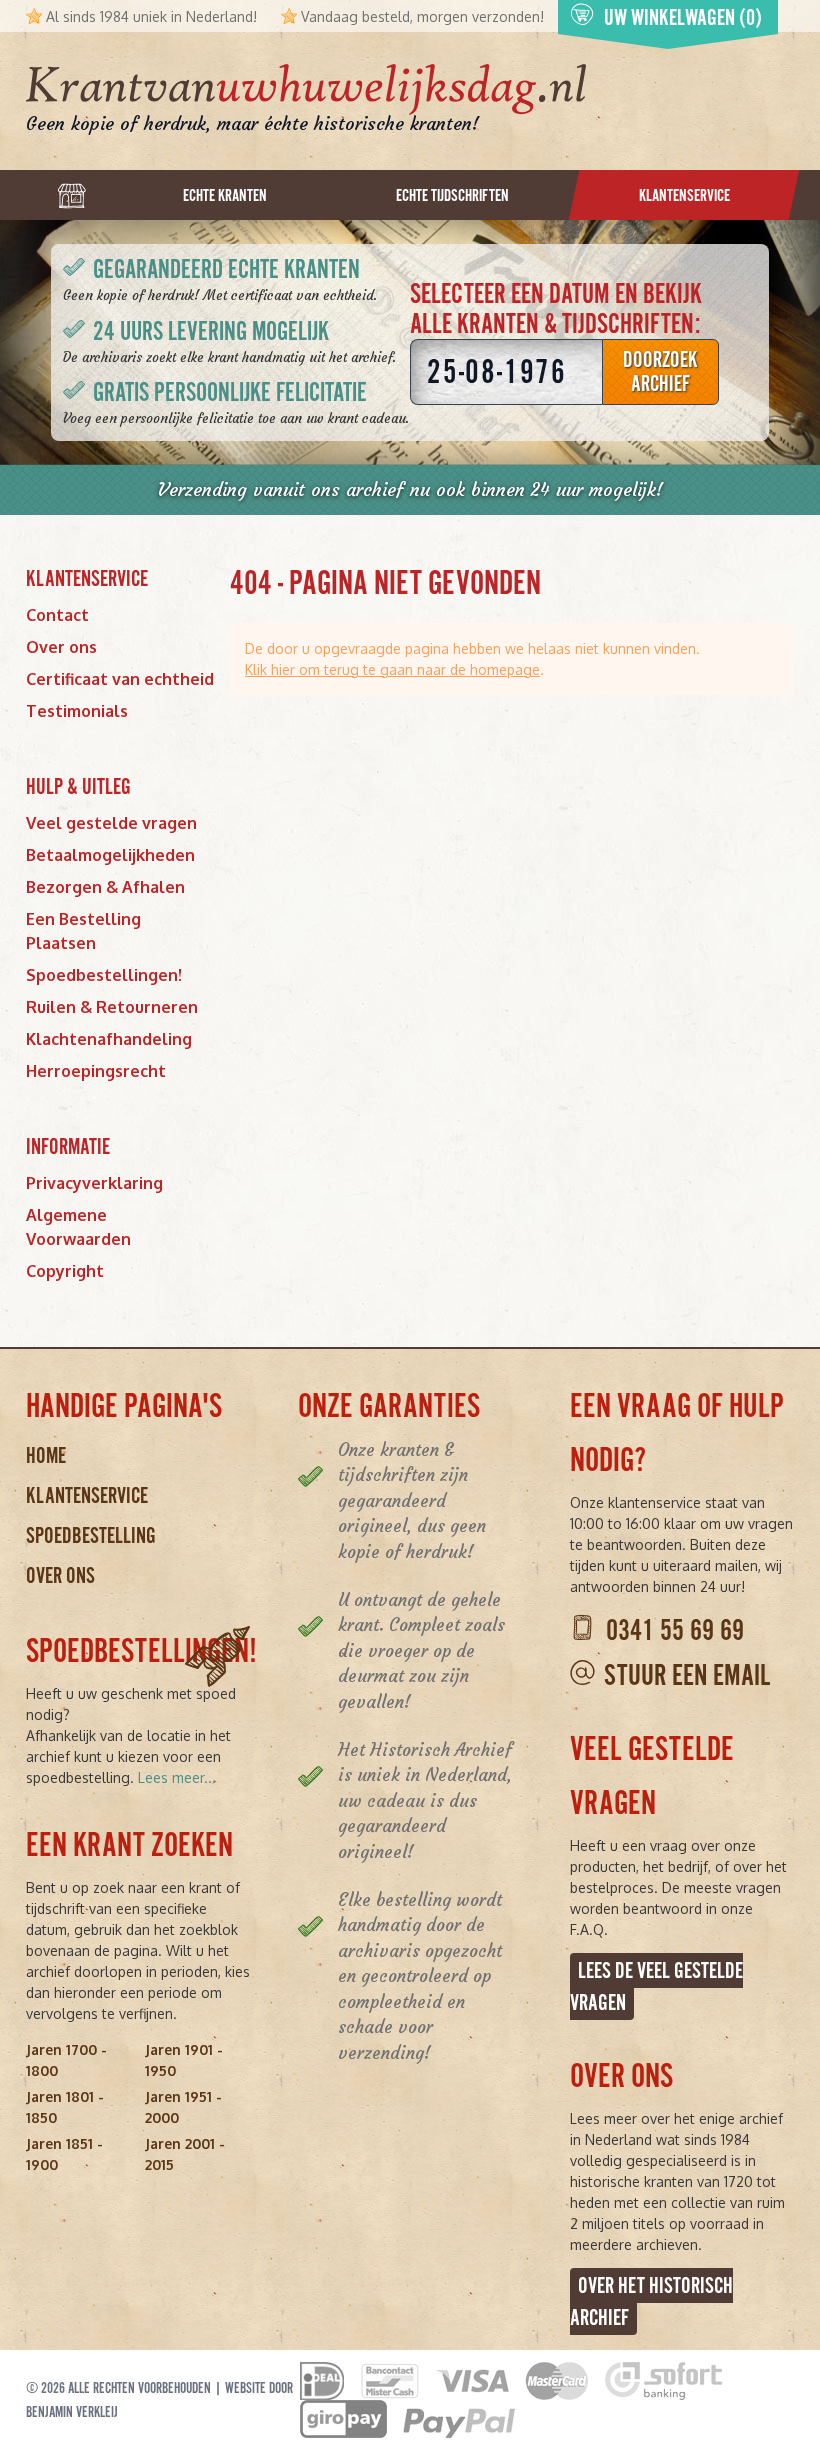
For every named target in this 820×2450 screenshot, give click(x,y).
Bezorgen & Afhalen (105, 887)
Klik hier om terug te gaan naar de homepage (392, 669)
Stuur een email (687, 1675)
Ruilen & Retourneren (112, 1007)
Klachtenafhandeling (109, 1039)
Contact (57, 615)
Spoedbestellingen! (104, 975)
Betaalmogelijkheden (110, 855)
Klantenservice (87, 1495)
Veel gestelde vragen (111, 823)
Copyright (65, 1271)
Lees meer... (177, 1777)
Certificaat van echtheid (120, 679)
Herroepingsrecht (96, 1071)
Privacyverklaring (94, 1183)
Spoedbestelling (91, 1535)
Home (46, 1455)
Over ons (61, 647)
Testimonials (77, 711)
